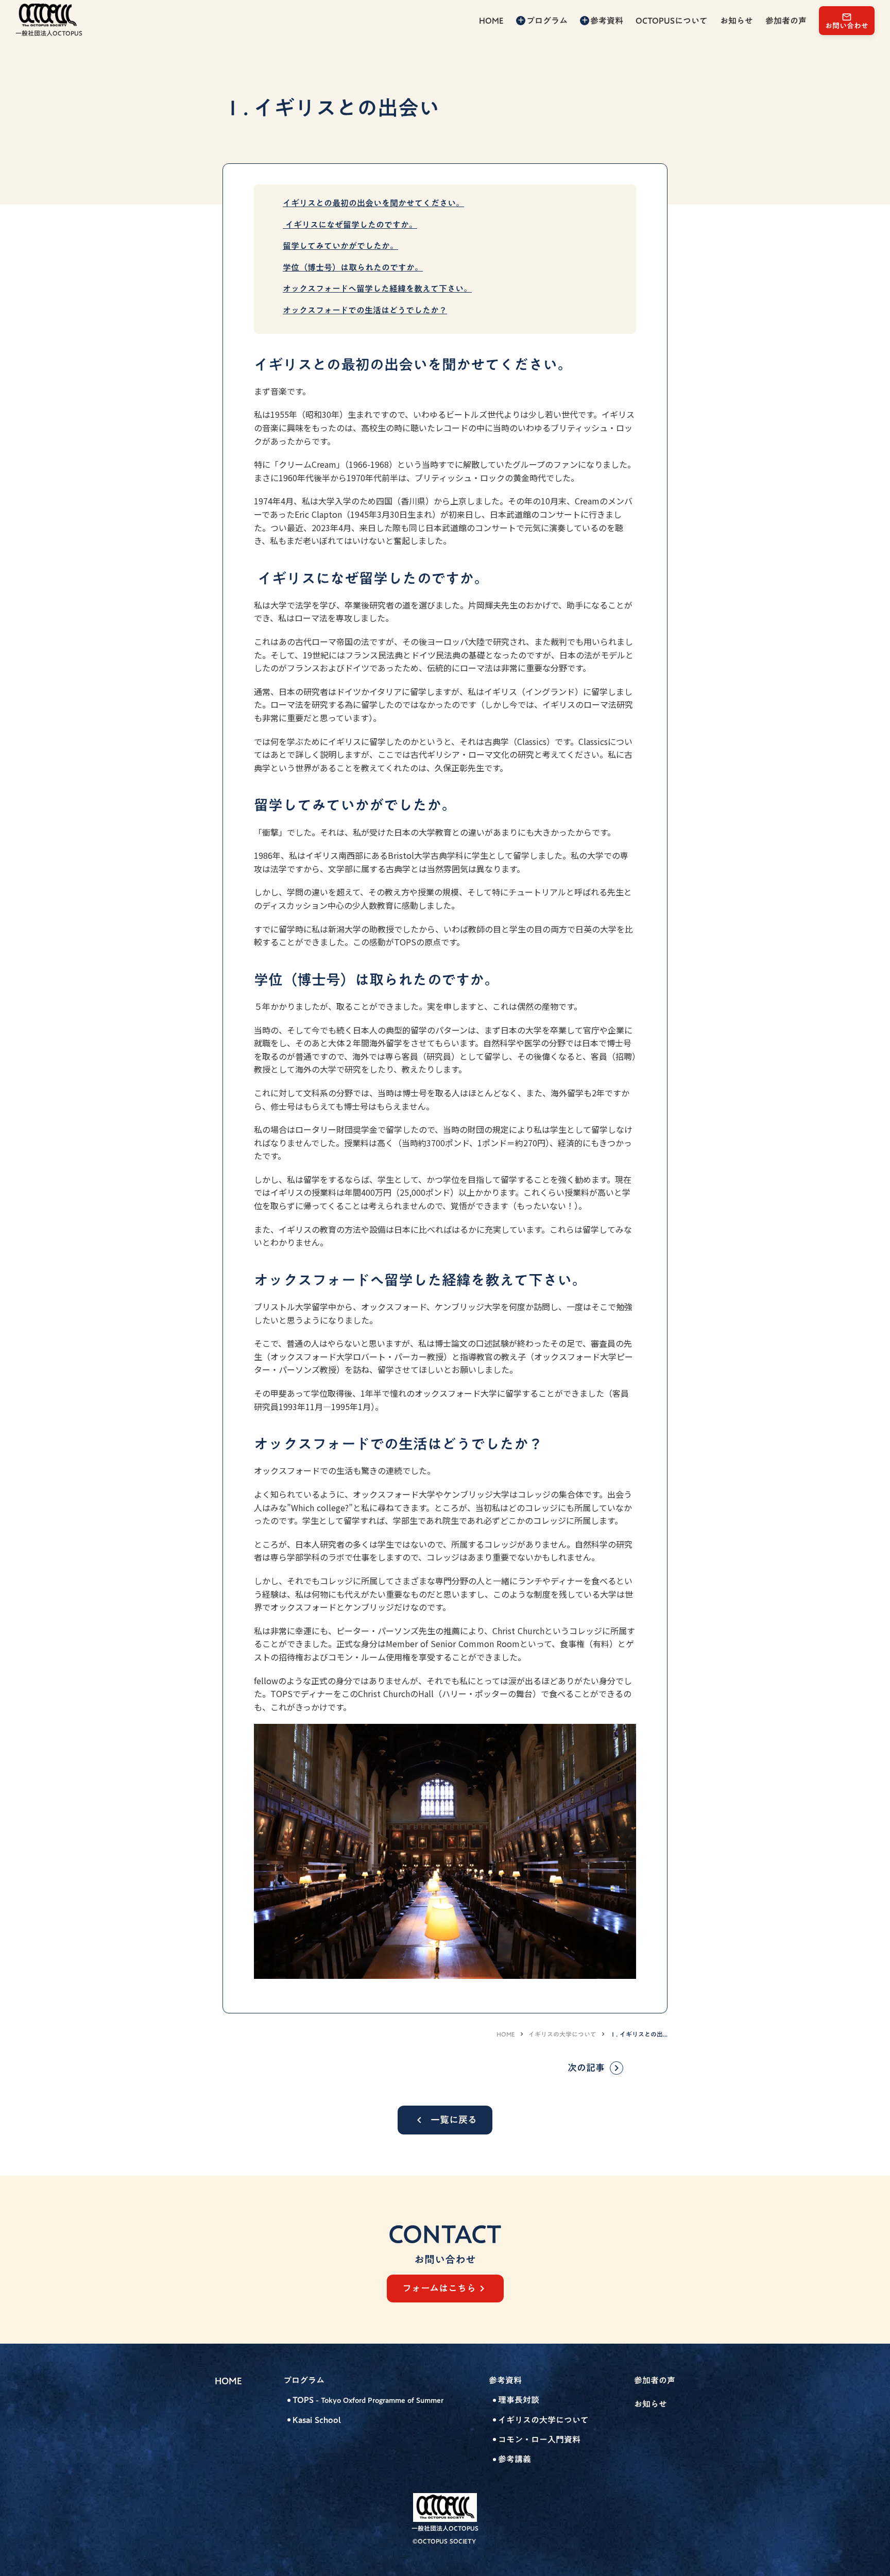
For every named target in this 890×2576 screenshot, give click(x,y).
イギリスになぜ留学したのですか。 (350, 225)
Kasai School (317, 2420)
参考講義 (515, 2459)
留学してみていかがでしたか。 (340, 246)
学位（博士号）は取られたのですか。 (353, 267)
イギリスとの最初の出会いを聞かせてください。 (373, 203)
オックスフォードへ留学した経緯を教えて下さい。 (377, 289)
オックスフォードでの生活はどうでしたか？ (365, 310)
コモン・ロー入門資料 (539, 2439)
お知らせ (651, 2404)
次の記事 (586, 2068)
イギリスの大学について (562, 2034)
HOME (506, 2034)
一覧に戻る (454, 2120)
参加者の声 (655, 2380)
